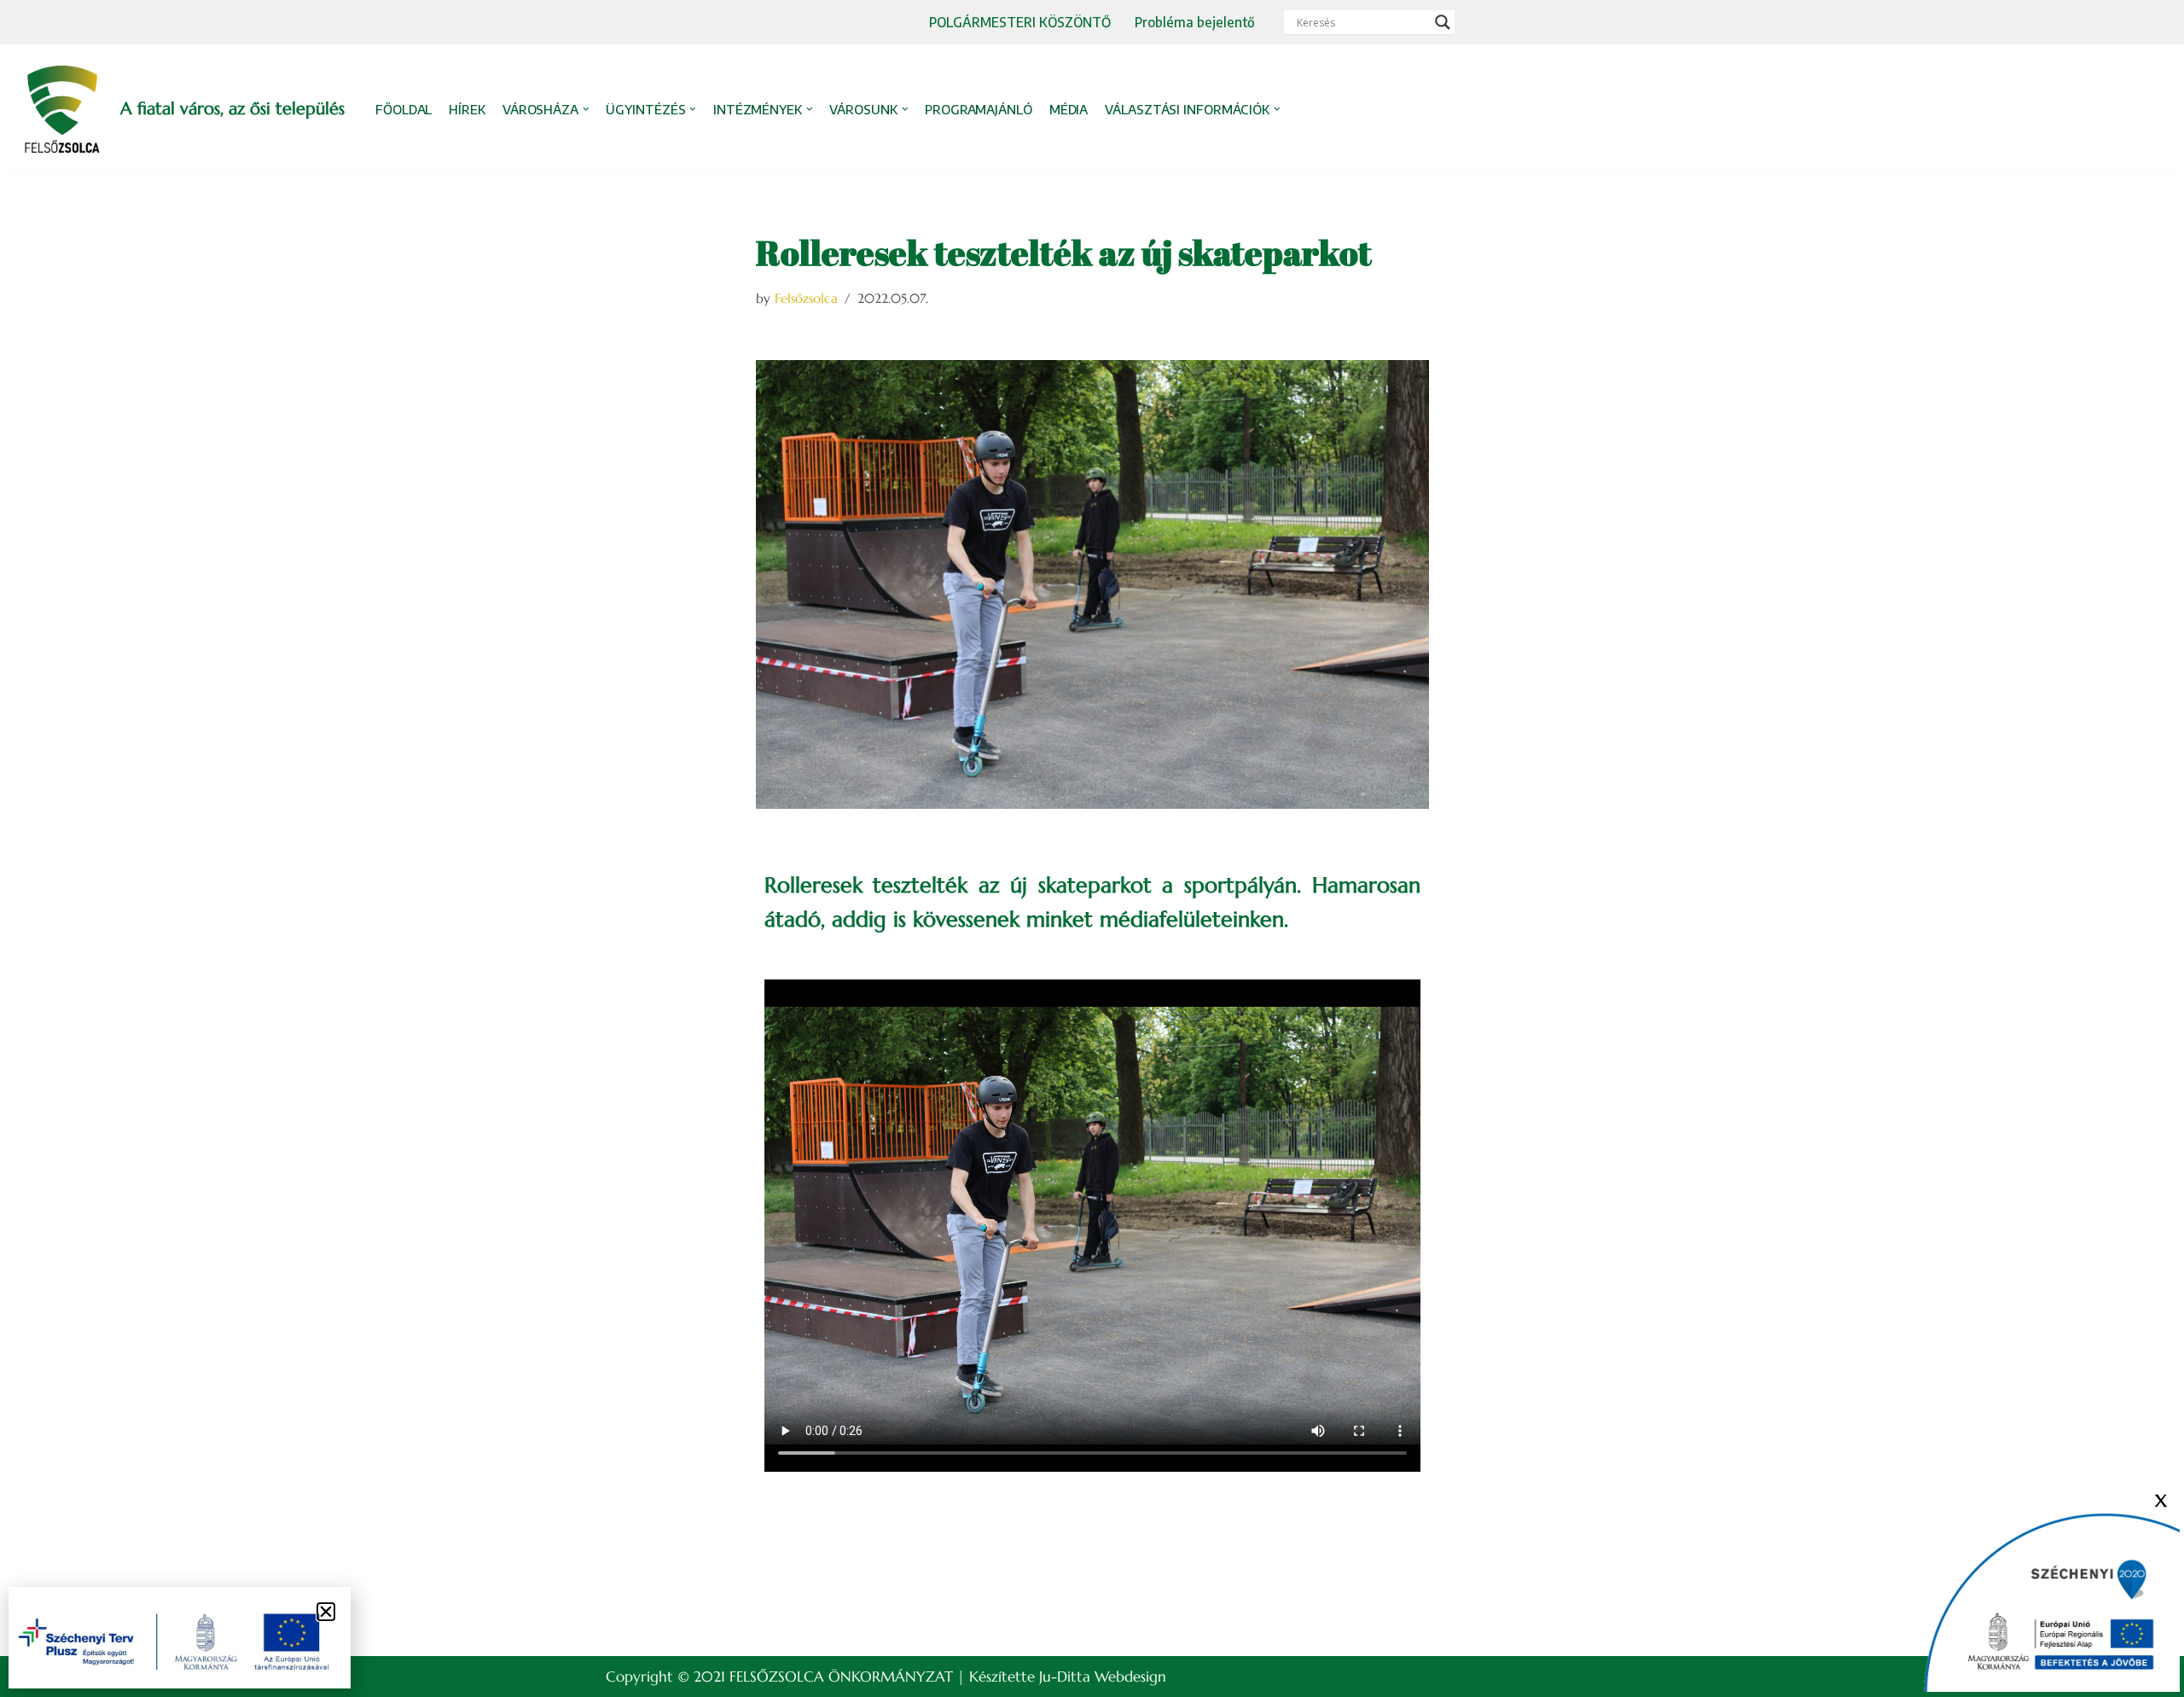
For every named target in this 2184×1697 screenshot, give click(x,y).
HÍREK (467, 109)
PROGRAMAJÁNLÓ (979, 109)
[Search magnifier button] (1443, 22)
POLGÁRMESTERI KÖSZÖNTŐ (1020, 22)
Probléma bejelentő (1195, 22)
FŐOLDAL (404, 109)
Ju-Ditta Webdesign (1103, 1677)
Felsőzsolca (806, 298)
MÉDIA (1069, 109)
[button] (586, 109)
